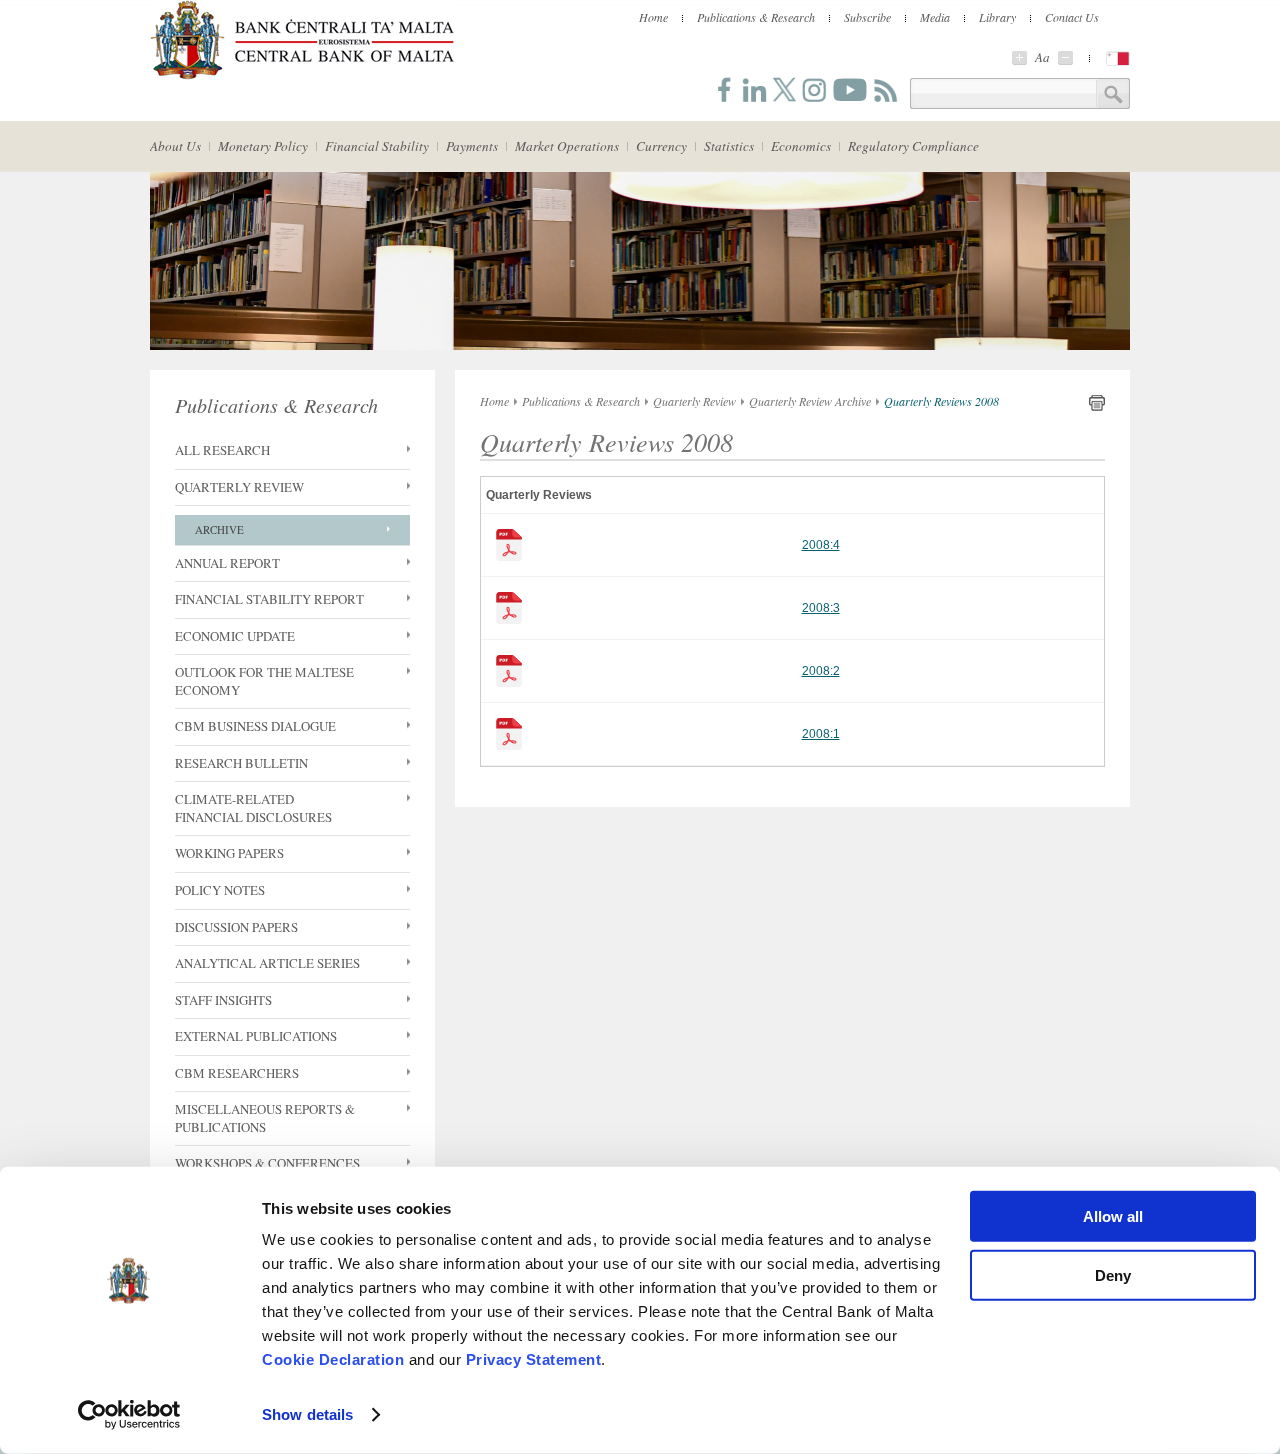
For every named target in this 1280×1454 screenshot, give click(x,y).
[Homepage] (302, 76)
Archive (219, 529)
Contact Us (1072, 17)
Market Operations (567, 146)
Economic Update (235, 636)
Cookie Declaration (333, 1359)
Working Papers (229, 853)
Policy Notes (220, 890)
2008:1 (821, 734)
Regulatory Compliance (913, 146)
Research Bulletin (241, 763)
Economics (801, 146)
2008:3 (821, 608)
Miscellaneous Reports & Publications (265, 1118)
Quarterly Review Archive (810, 401)
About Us (175, 146)
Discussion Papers (236, 927)
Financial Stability (377, 146)
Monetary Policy (263, 146)
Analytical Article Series (267, 963)
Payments (472, 146)
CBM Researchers (237, 1073)
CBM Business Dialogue (255, 726)
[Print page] (1097, 407)
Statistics (729, 146)
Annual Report (227, 563)
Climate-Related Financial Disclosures (253, 808)
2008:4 (821, 545)
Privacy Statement (534, 1359)
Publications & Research (756, 17)
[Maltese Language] (1118, 58)
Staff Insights (223, 1000)
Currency (661, 146)
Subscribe (867, 17)
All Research (222, 450)
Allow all (1113, 1216)
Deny (1113, 1274)
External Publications (256, 1036)
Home (653, 17)
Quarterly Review (239, 487)
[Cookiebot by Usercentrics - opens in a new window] (129, 1415)
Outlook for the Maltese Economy (264, 681)
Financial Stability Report (269, 599)
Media (935, 17)
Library (997, 17)
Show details (307, 1414)
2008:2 (821, 671)
